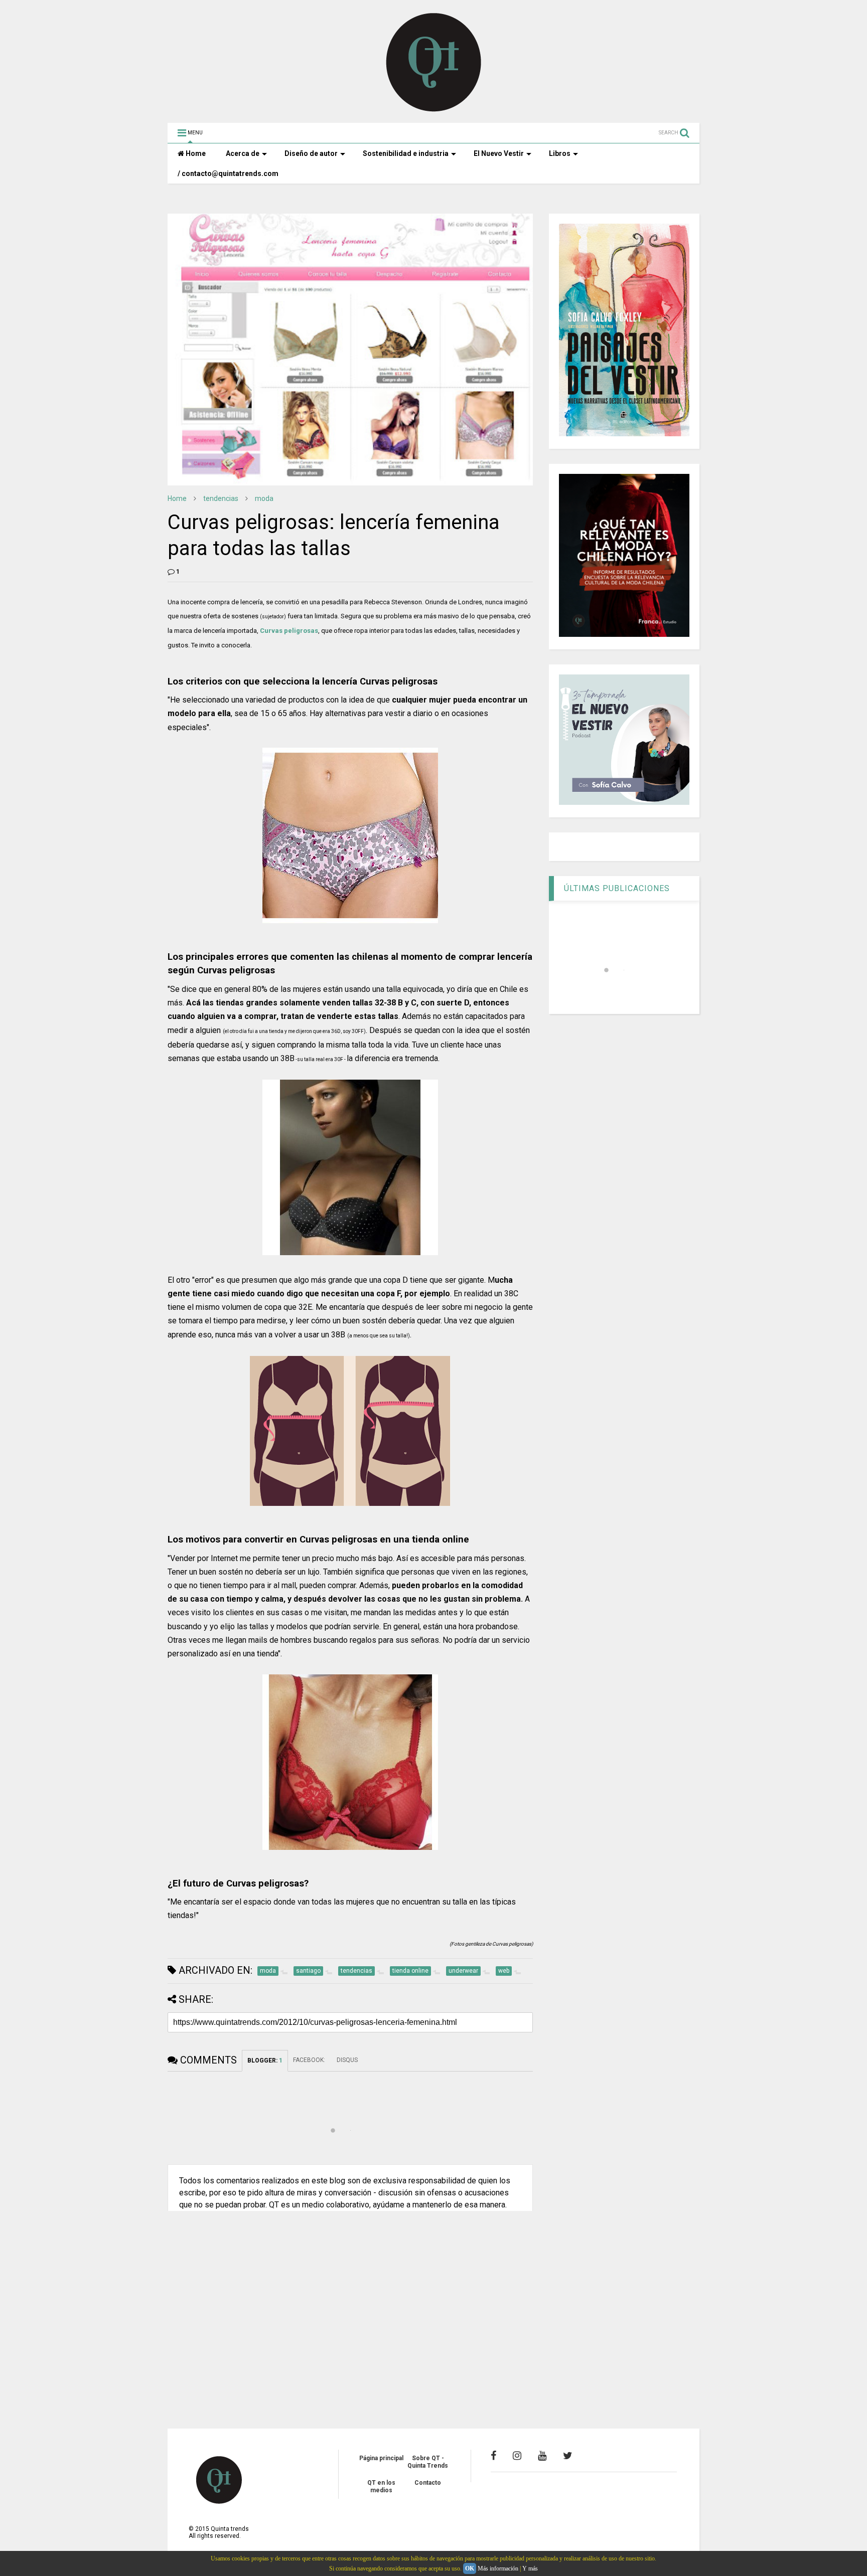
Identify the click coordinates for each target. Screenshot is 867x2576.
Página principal (381, 2458)
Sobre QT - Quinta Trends (428, 2462)
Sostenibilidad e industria (406, 153)
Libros (560, 153)
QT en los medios (381, 2486)
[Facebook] (493, 2456)
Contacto (428, 2483)
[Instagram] (517, 2456)
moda (264, 498)
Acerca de (243, 153)
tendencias (221, 498)
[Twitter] (568, 2456)
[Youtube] (542, 2456)
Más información (498, 2568)
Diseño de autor (311, 153)
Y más (530, 2568)
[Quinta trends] (434, 110)
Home (195, 153)
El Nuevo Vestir (499, 153)
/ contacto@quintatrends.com (228, 174)
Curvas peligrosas (289, 631)
